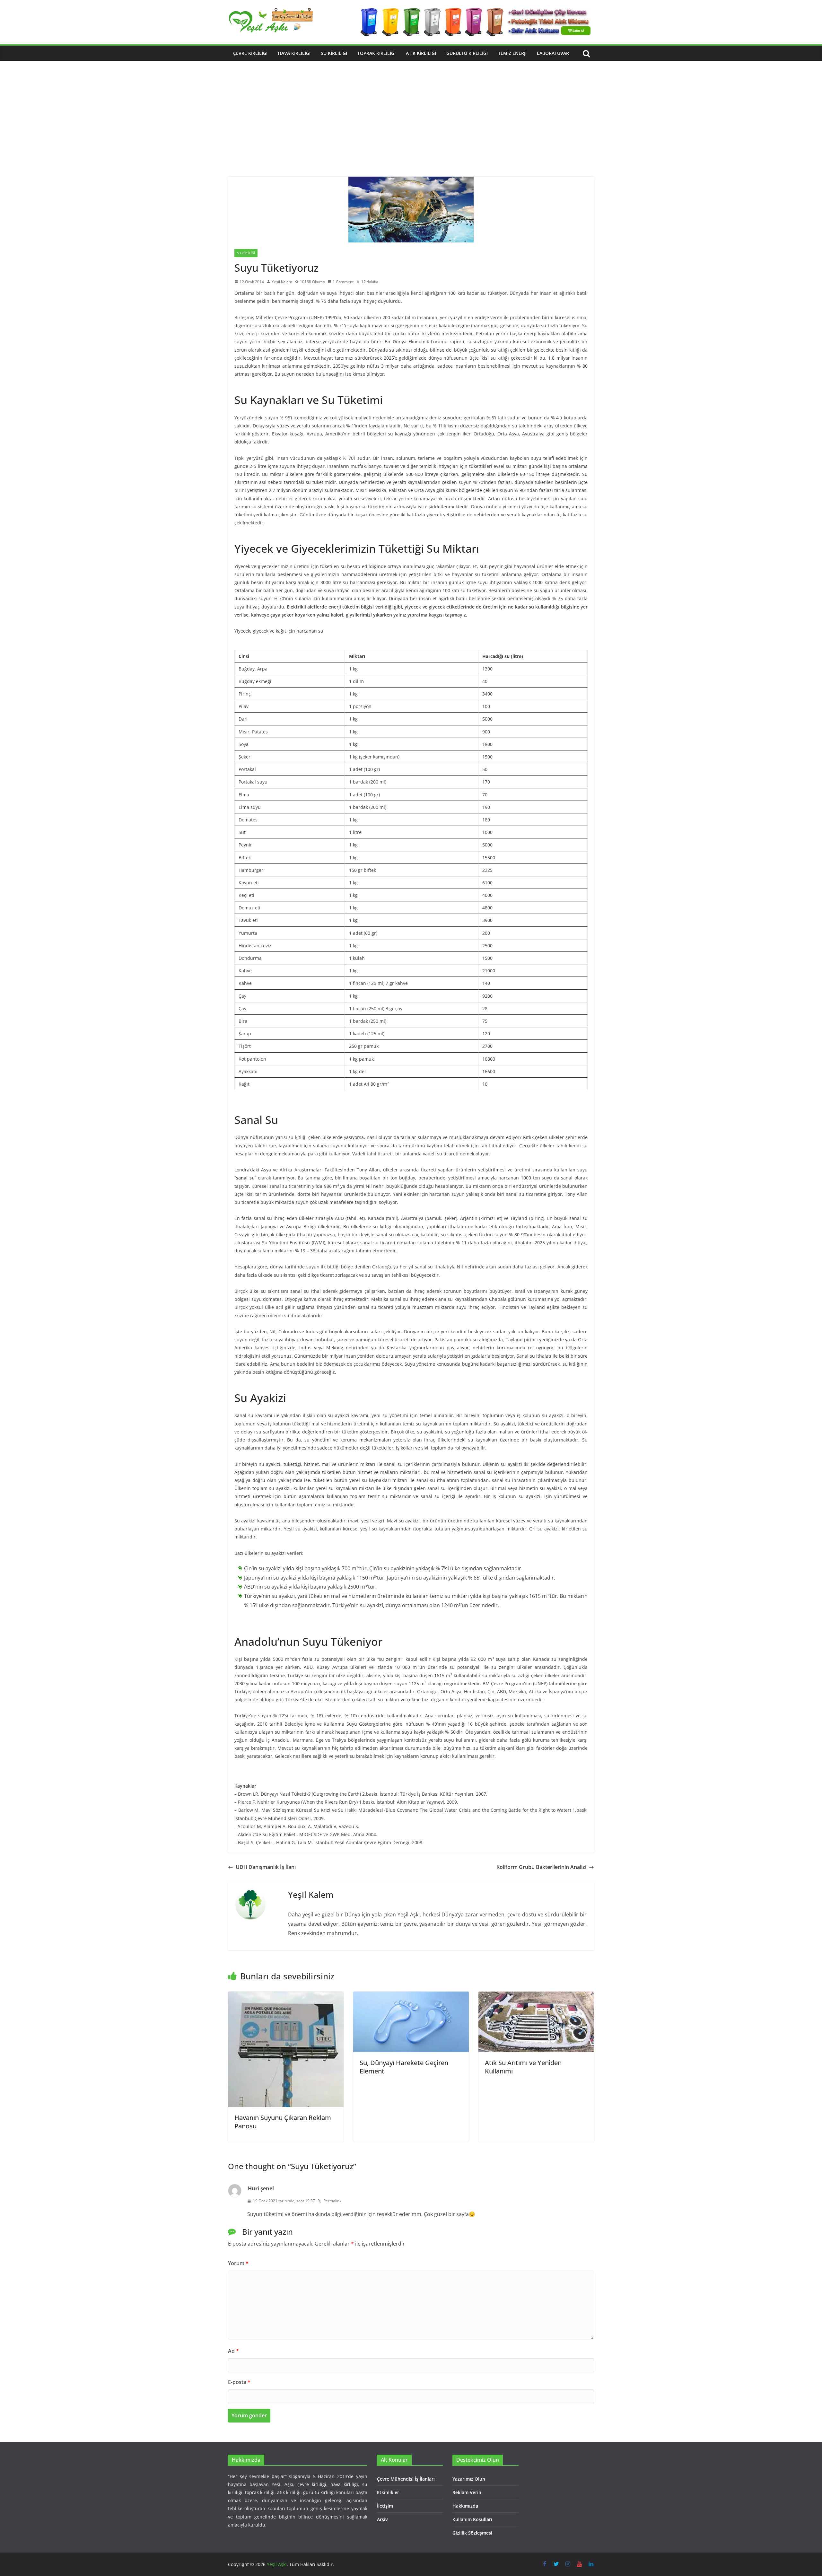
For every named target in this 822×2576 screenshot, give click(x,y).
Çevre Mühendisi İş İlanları (406, 2479)
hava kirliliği (344, 2484)
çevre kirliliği (312, 2484)
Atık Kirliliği (421, 53)
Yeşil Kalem (282, 282)
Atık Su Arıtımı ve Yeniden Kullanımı (523, 2067)
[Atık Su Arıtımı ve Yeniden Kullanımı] (536, 1996)
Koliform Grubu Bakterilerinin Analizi (541, 1867)
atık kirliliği (289, 2492)
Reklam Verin (467, 2492)
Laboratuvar (553, 53)
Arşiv (382, 2519)
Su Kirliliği (334, 53)
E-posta (239, 2382)
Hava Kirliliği (294, 53)
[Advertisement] (411, 128)
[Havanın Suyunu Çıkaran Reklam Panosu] (286, 1996)
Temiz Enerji (512, 53)
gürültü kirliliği (319, 2492)
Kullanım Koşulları (472, 2519)
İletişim (385, 2506)
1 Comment (343, 282)
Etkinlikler (388, 2492)
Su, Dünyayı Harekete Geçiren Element (404, 2067)
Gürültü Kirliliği (467, 53)
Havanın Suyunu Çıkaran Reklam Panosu (283, 2122)
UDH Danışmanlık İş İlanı (266, 1867)
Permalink (332, 2201)
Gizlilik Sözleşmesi (472, 2533)
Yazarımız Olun (469, 2479)
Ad (233, 2351)
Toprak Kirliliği (376, 53)
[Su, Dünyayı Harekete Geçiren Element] (411, 1996)
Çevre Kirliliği (250, 53)
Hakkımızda (465, 2506)
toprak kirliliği (260, 2492)
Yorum (238, 2263)
